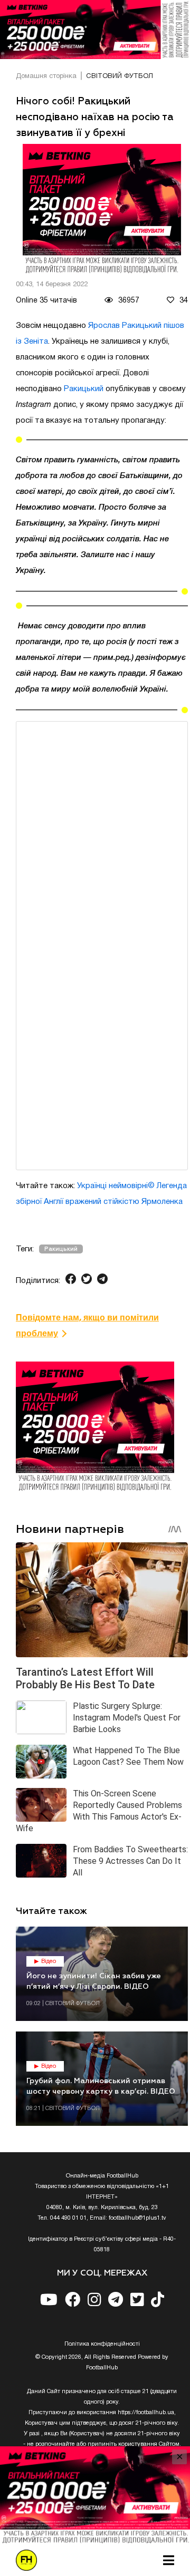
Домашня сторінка (46, 76)
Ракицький (84, 389)
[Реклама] (95, 30)
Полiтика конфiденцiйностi (102, 2344)
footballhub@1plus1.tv (137, 2218)
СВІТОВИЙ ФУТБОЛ (120, 76)
